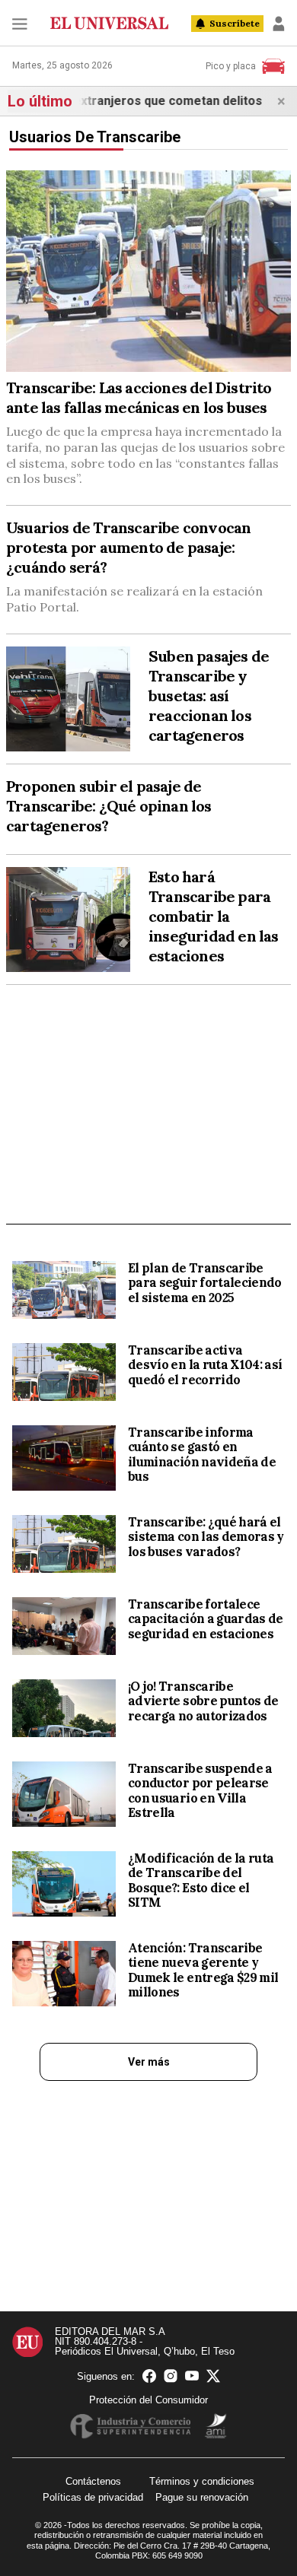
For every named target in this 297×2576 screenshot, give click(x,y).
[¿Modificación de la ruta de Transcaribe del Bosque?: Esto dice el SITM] (64, 1884)
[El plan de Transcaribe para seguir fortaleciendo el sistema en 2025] (64, 1290)
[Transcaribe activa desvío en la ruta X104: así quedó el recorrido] (64, 1372)
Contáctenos (93, 2481)
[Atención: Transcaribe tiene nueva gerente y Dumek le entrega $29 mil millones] (64, 1974)
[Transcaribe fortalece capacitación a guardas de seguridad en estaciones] (64, 1626)
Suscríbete (235, 23)
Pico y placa (231, 66)
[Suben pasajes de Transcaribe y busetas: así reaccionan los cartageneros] (68, 699)
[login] (279, 24)
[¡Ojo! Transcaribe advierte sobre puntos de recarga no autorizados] (64, 1708)
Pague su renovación (202, 2497)
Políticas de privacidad (93, 2497)
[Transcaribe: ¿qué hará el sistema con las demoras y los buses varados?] (64, 1544)
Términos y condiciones (202, 2481)
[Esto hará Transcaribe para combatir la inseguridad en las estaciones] (68, 920)
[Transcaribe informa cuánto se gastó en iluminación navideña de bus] (64, 1458)
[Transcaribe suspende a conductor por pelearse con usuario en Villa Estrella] (64, 1794)
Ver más (149, 2062)
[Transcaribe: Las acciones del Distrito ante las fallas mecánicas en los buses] (148, 271)
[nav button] (20, 24)
